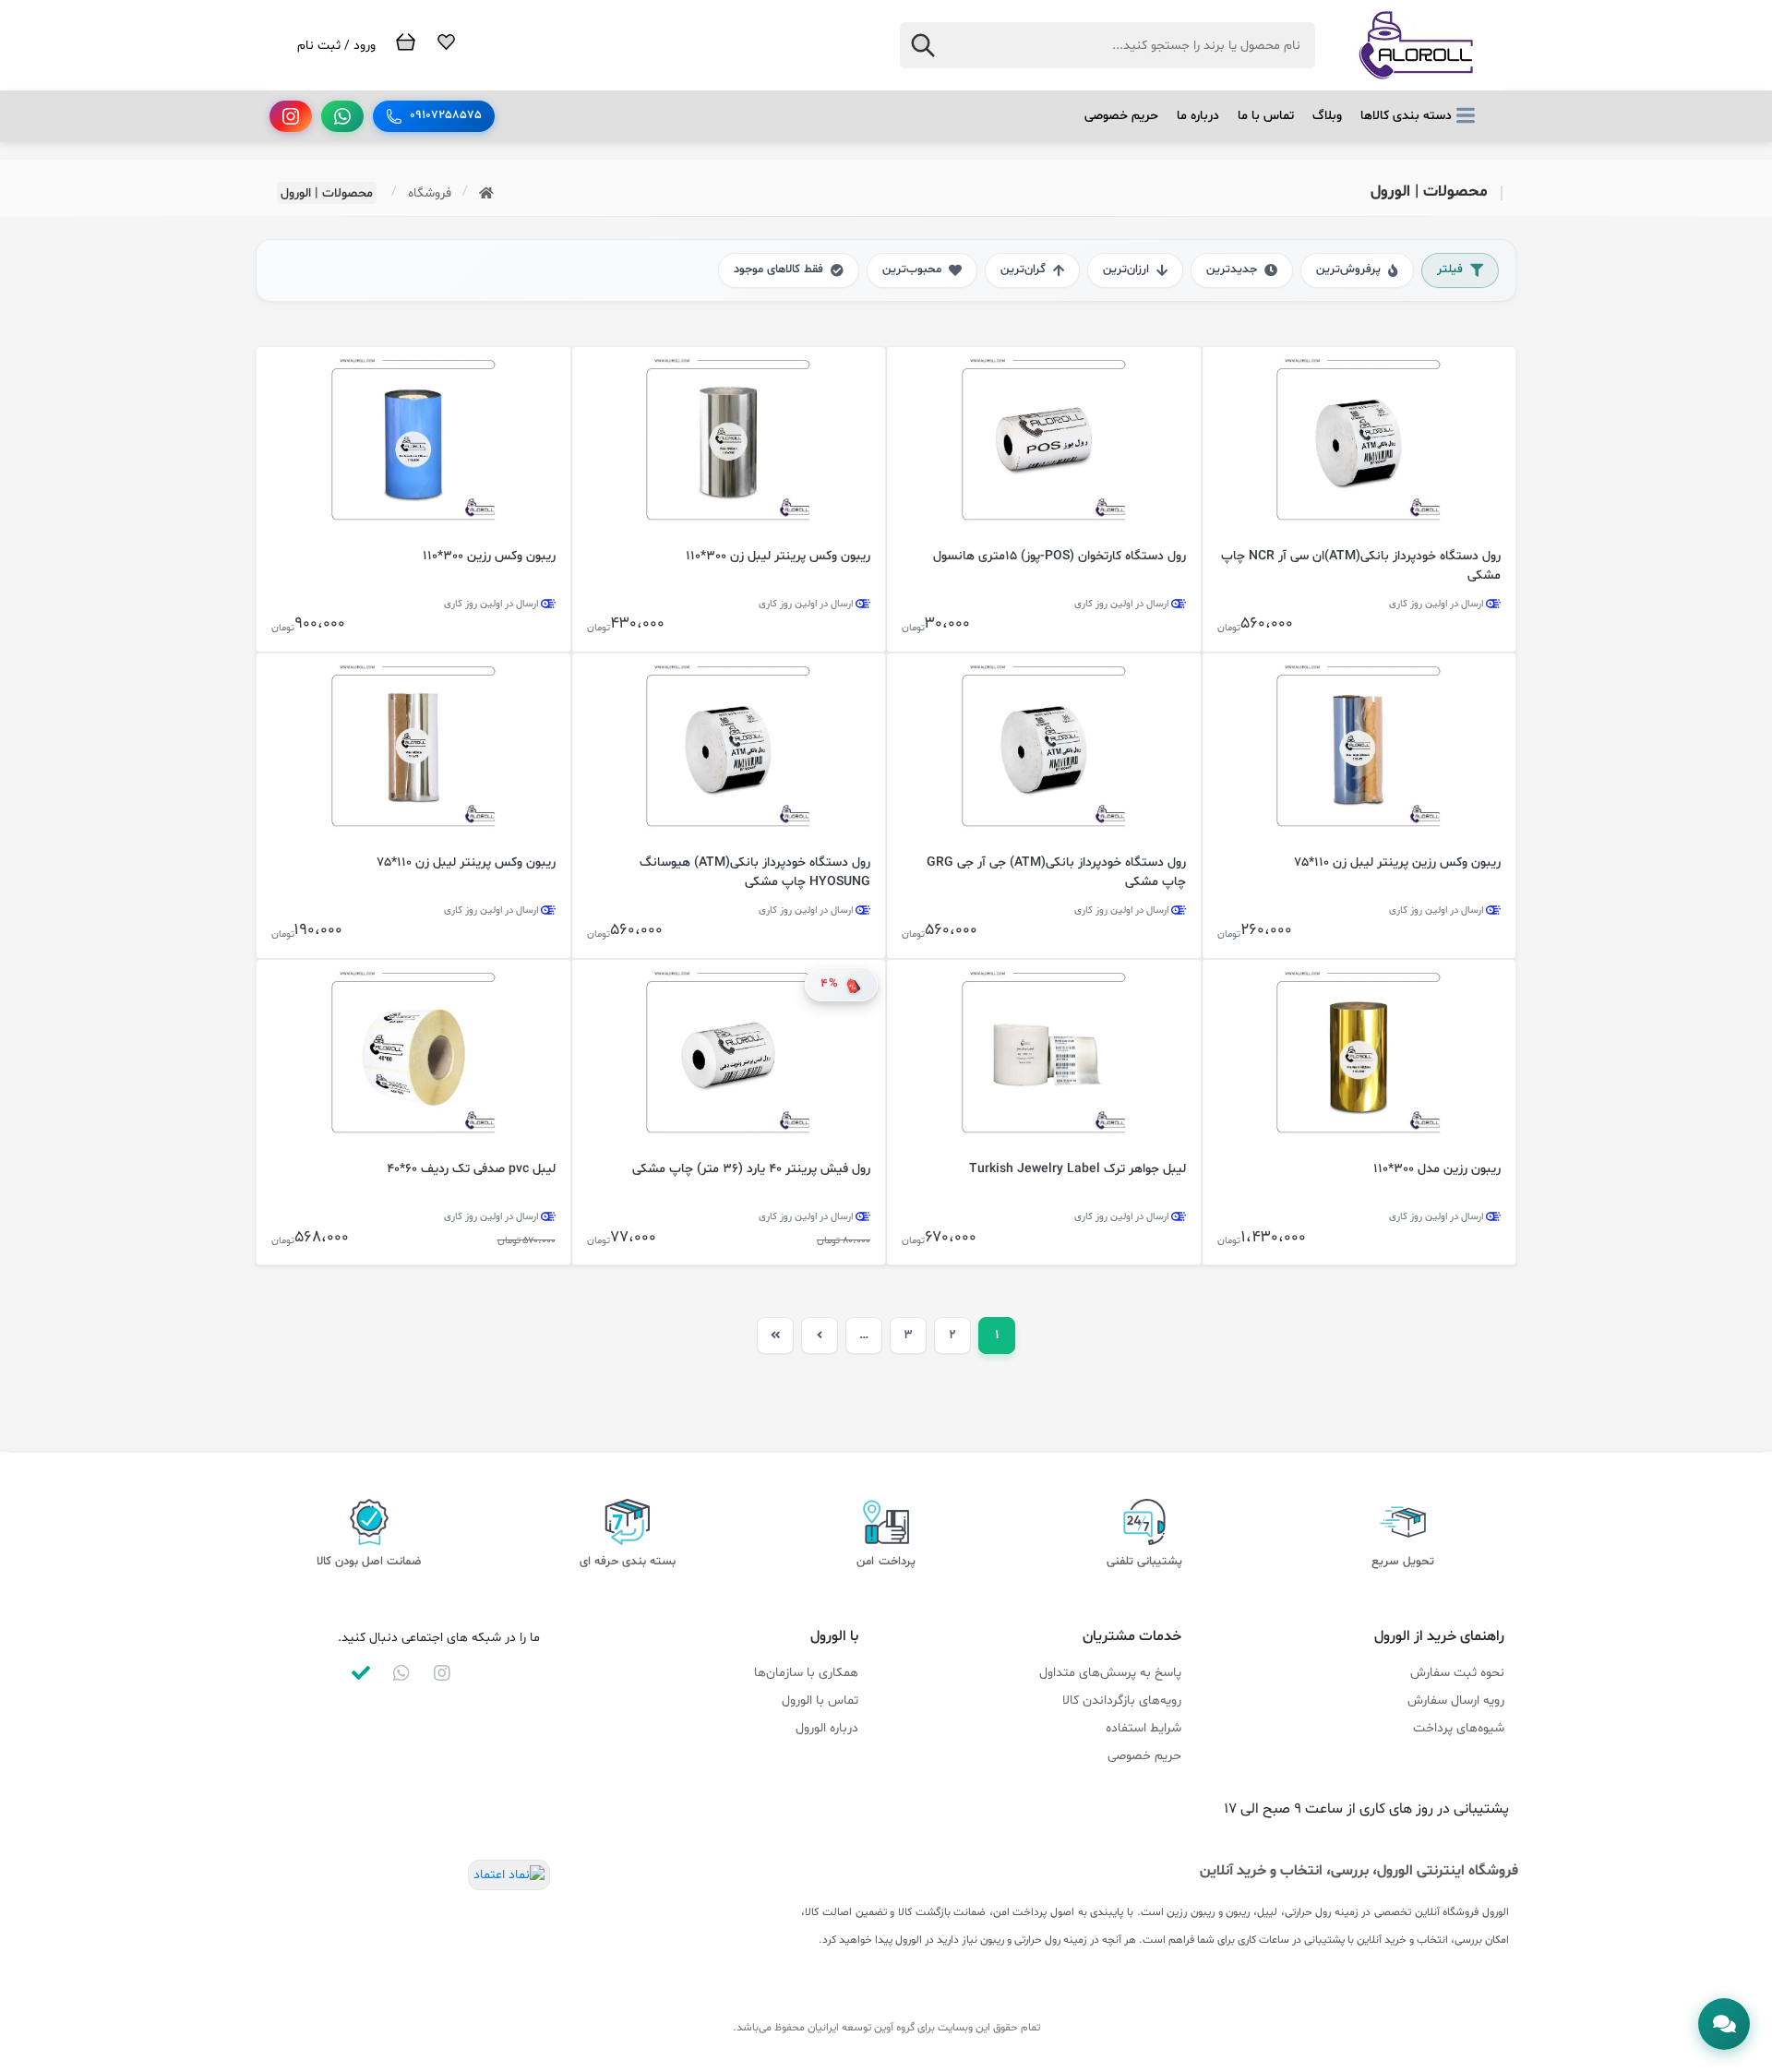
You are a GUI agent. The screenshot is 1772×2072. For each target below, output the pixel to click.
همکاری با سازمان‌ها (806, 1673)
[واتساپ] (342, 116)
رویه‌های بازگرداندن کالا (1122, 1701)
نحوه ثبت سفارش (1457, 1673)
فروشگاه (430, 193)
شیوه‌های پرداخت (1459, 1728)
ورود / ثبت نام (336, 46)
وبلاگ (1327, 116)
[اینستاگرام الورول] (442, 1673)
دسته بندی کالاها (1406, 116)
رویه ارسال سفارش (1456, 1701)
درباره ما (1198, 116)
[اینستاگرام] (291, 116)
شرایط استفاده (1143, 1728)
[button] (1724, 2024)
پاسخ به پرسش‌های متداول (1110, 1673)
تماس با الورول (820, 1701)
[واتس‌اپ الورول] (401, 1673)
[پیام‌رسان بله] (361, 1673)
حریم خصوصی (1121, 116)
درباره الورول (827, 1728)
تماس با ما (1266, 116)
